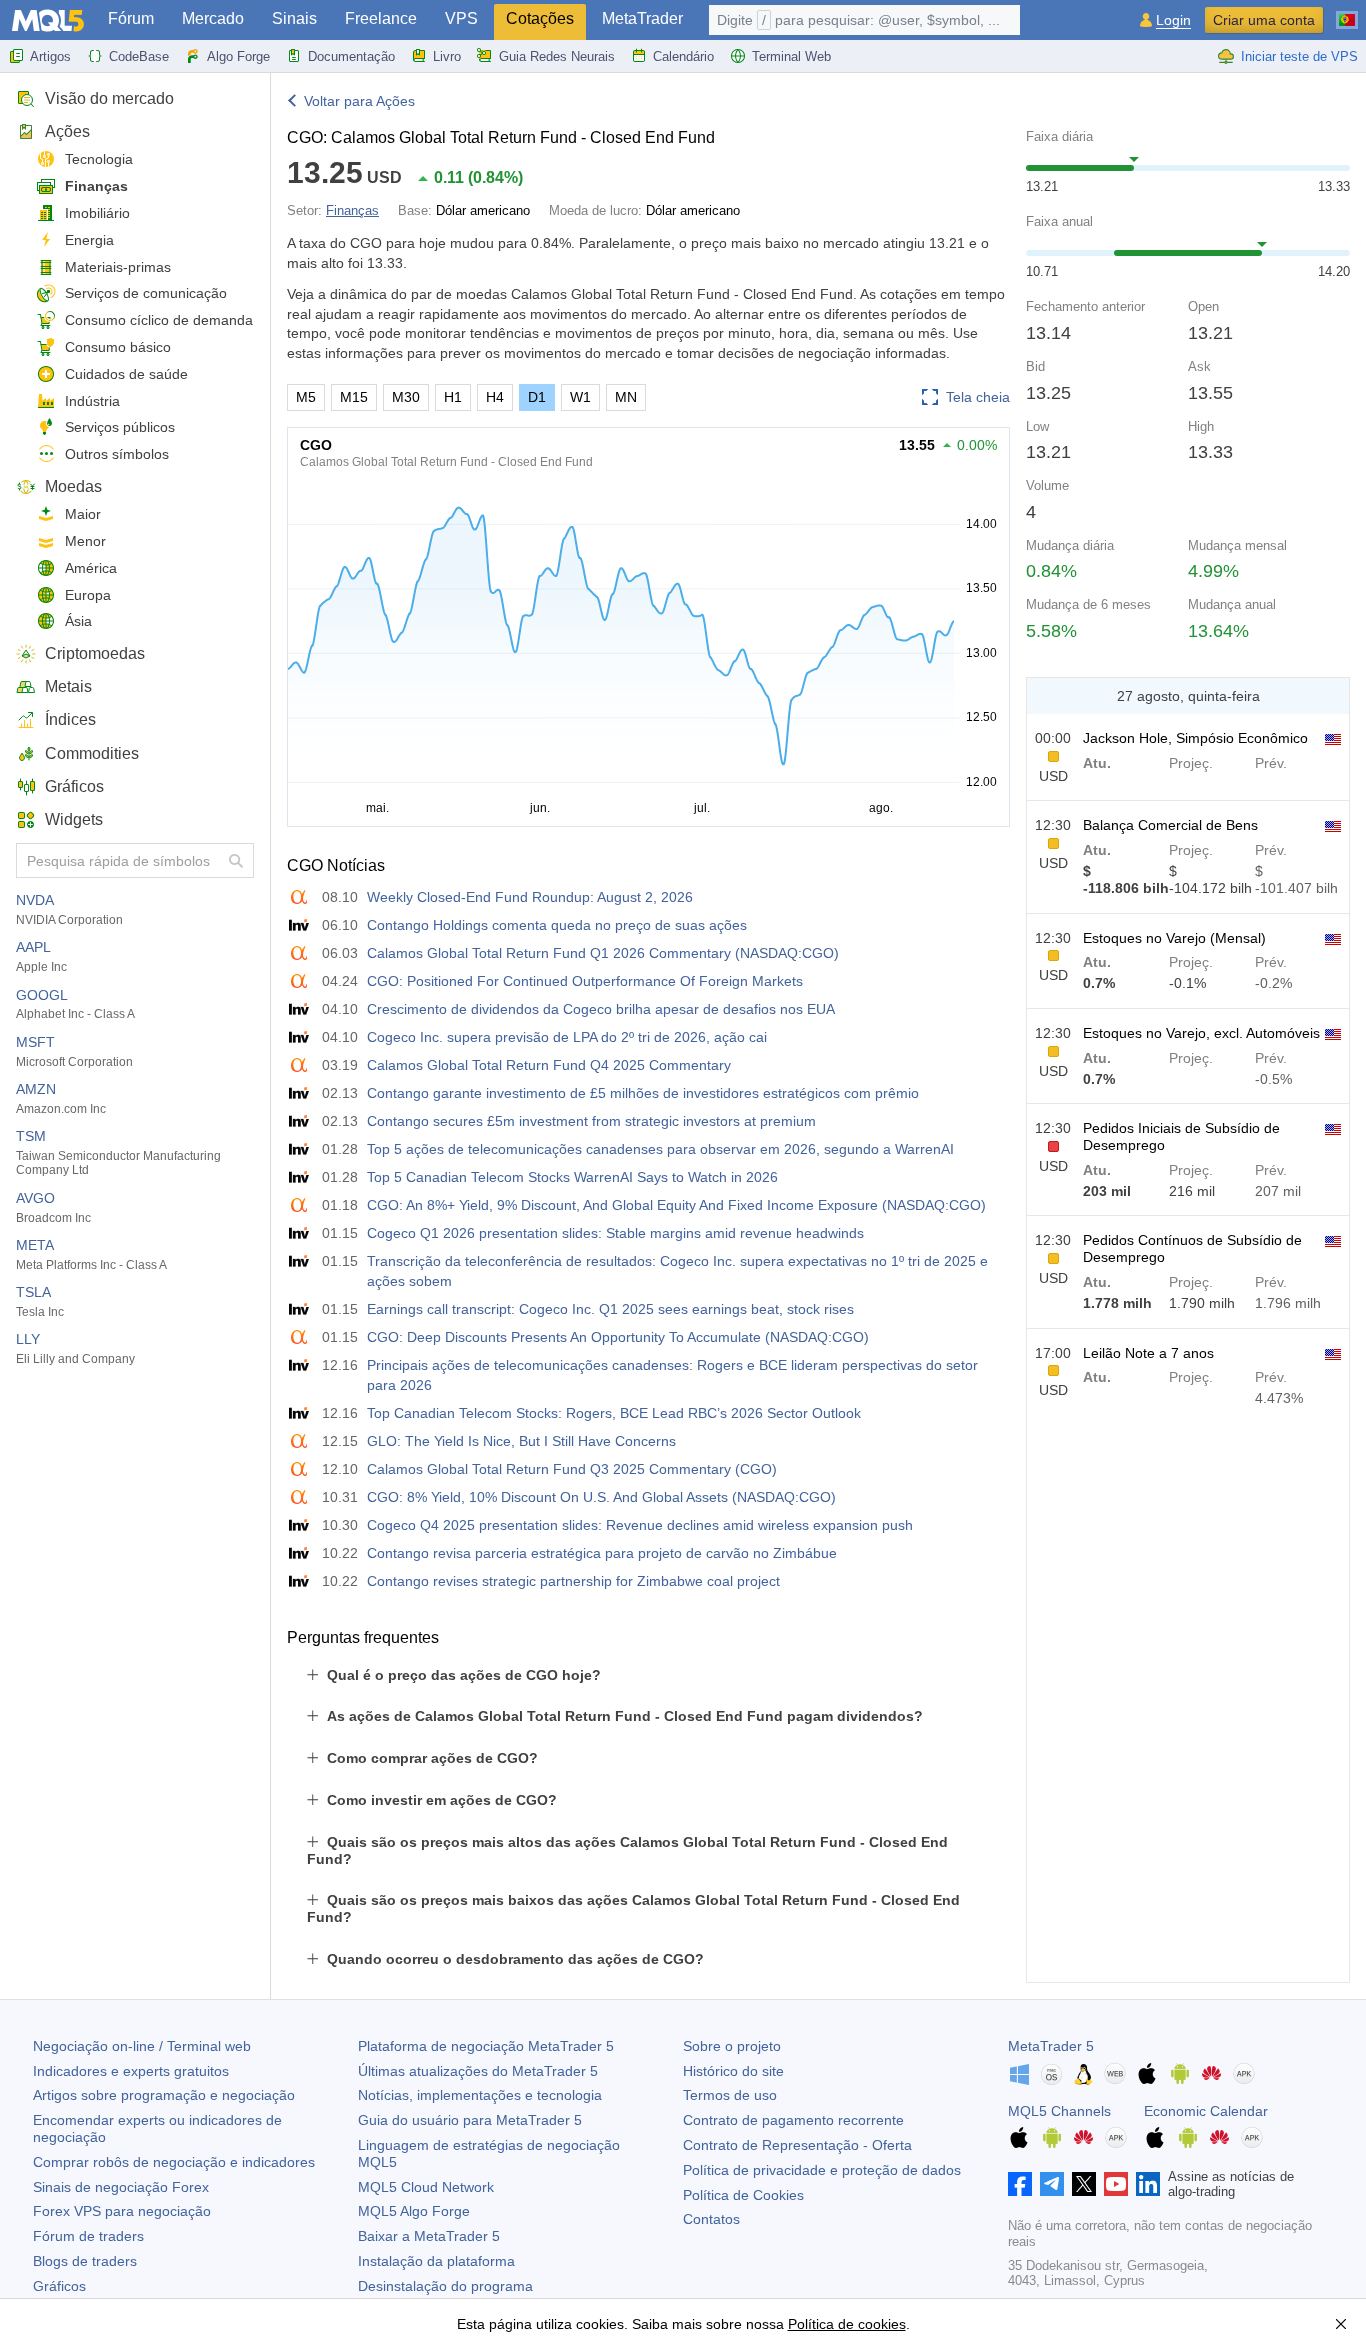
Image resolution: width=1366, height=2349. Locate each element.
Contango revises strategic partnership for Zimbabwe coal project (573, 1581)
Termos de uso (730, 2095)
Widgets (74, 819)
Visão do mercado (109, 98)
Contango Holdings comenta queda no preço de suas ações (557, 925)
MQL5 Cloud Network (426, 2187)
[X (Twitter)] (1084, 2184)
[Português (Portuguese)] (1347, 12)
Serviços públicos (120, 427)
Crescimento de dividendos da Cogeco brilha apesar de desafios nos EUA (601, 1009)
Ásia (78, 621)
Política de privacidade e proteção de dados (822, 2170)
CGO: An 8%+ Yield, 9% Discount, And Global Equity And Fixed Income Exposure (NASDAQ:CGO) (676, 1205)
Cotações (540, 18)
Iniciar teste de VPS (1299, 56)
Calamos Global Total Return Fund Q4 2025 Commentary (549, 1065)
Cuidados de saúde (126, 374)
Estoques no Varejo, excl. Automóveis (1201, 1033)
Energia (89, 240)
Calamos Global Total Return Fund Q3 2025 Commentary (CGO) (572, 1469)
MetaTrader (642, 18)
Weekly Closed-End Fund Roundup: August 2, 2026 (530, 897)
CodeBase (139, 56)
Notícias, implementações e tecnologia (480, 2095)
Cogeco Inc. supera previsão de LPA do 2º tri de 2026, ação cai (567, 1037)
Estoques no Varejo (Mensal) (1174, 938)
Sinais (294, 18)
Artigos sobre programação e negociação (164, 2095)
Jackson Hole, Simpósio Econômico (1195, 738)
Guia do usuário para (470, 2120)
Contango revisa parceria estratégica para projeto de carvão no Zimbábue (602, 1553)
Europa (88, 595)
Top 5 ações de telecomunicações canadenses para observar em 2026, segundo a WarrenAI (660, 1149)
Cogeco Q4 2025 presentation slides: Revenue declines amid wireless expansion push (640, 1525)
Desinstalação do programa (445, 2286)
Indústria (92, 401)
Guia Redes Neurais (557, 56)
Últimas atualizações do (478, 2071)
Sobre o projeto (732, 2046)
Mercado (213, 18)
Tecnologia (99, 159)
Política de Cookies (743, 2195)
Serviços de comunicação (146, 293)
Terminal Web (791, 56)
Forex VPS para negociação (122, 2211)
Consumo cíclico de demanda (159, 320)
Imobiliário (97, 213)
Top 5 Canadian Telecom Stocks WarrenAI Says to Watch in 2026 (572, 1177)
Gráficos (74, 786)
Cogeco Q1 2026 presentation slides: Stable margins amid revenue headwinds (615, 1233)
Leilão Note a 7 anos (1148, 1353)
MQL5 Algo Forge (414, 2211)
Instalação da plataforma (436, 2261)
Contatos (711, 2219)
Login (1173, 20)
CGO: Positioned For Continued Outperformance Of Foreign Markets (585, 981)
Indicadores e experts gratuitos (131, 2071)
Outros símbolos (117, 454)
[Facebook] (1020, 2184)
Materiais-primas (118, 267)
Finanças (96, 186)
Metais (68, 686)
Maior (83, 514)
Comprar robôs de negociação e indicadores (174, 2162)
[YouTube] (1116, 2184)
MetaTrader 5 (1051, 2046)
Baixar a (429, 2236)
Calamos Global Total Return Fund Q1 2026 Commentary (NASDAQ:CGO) (603, 953)
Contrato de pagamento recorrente (793, 2120)
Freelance (381, 18)
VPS (461, 18)
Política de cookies (847, 2324)
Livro (447, 56)
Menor (85, 541)
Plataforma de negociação (486, 2046)
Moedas (73, 486)
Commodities (92, 753)
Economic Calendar (1206, 2111)
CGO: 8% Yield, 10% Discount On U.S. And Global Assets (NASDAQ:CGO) (601, 1497)
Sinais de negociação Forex (121, 2187)
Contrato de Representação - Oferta (797, 2145)
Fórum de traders (88, 2236)
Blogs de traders (85, 2261)
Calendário (683, 56)
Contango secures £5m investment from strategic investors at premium (591, 1121)
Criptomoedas (95, 653)
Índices (70, 719)
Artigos (50, 56)
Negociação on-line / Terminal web (142, 2046)
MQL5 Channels (1059, 2111)
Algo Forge (238, 56)
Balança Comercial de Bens (1170, 825)
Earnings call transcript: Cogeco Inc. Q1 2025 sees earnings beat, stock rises (610, 1309)
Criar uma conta (1264, 20)
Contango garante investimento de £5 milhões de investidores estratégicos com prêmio (643, 1093)
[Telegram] (1052, 2184)
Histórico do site (733, 2071)
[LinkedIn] (1148, 2184)
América (91, 568)
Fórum (131, 18)
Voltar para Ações (359, 101)
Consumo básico (118, 347)
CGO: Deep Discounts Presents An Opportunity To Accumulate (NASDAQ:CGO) (618, 1337)
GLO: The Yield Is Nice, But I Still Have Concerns (521, 1441)
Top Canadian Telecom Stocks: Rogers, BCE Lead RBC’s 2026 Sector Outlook (614, 1413)
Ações (67, 131)
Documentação (351, 56)
